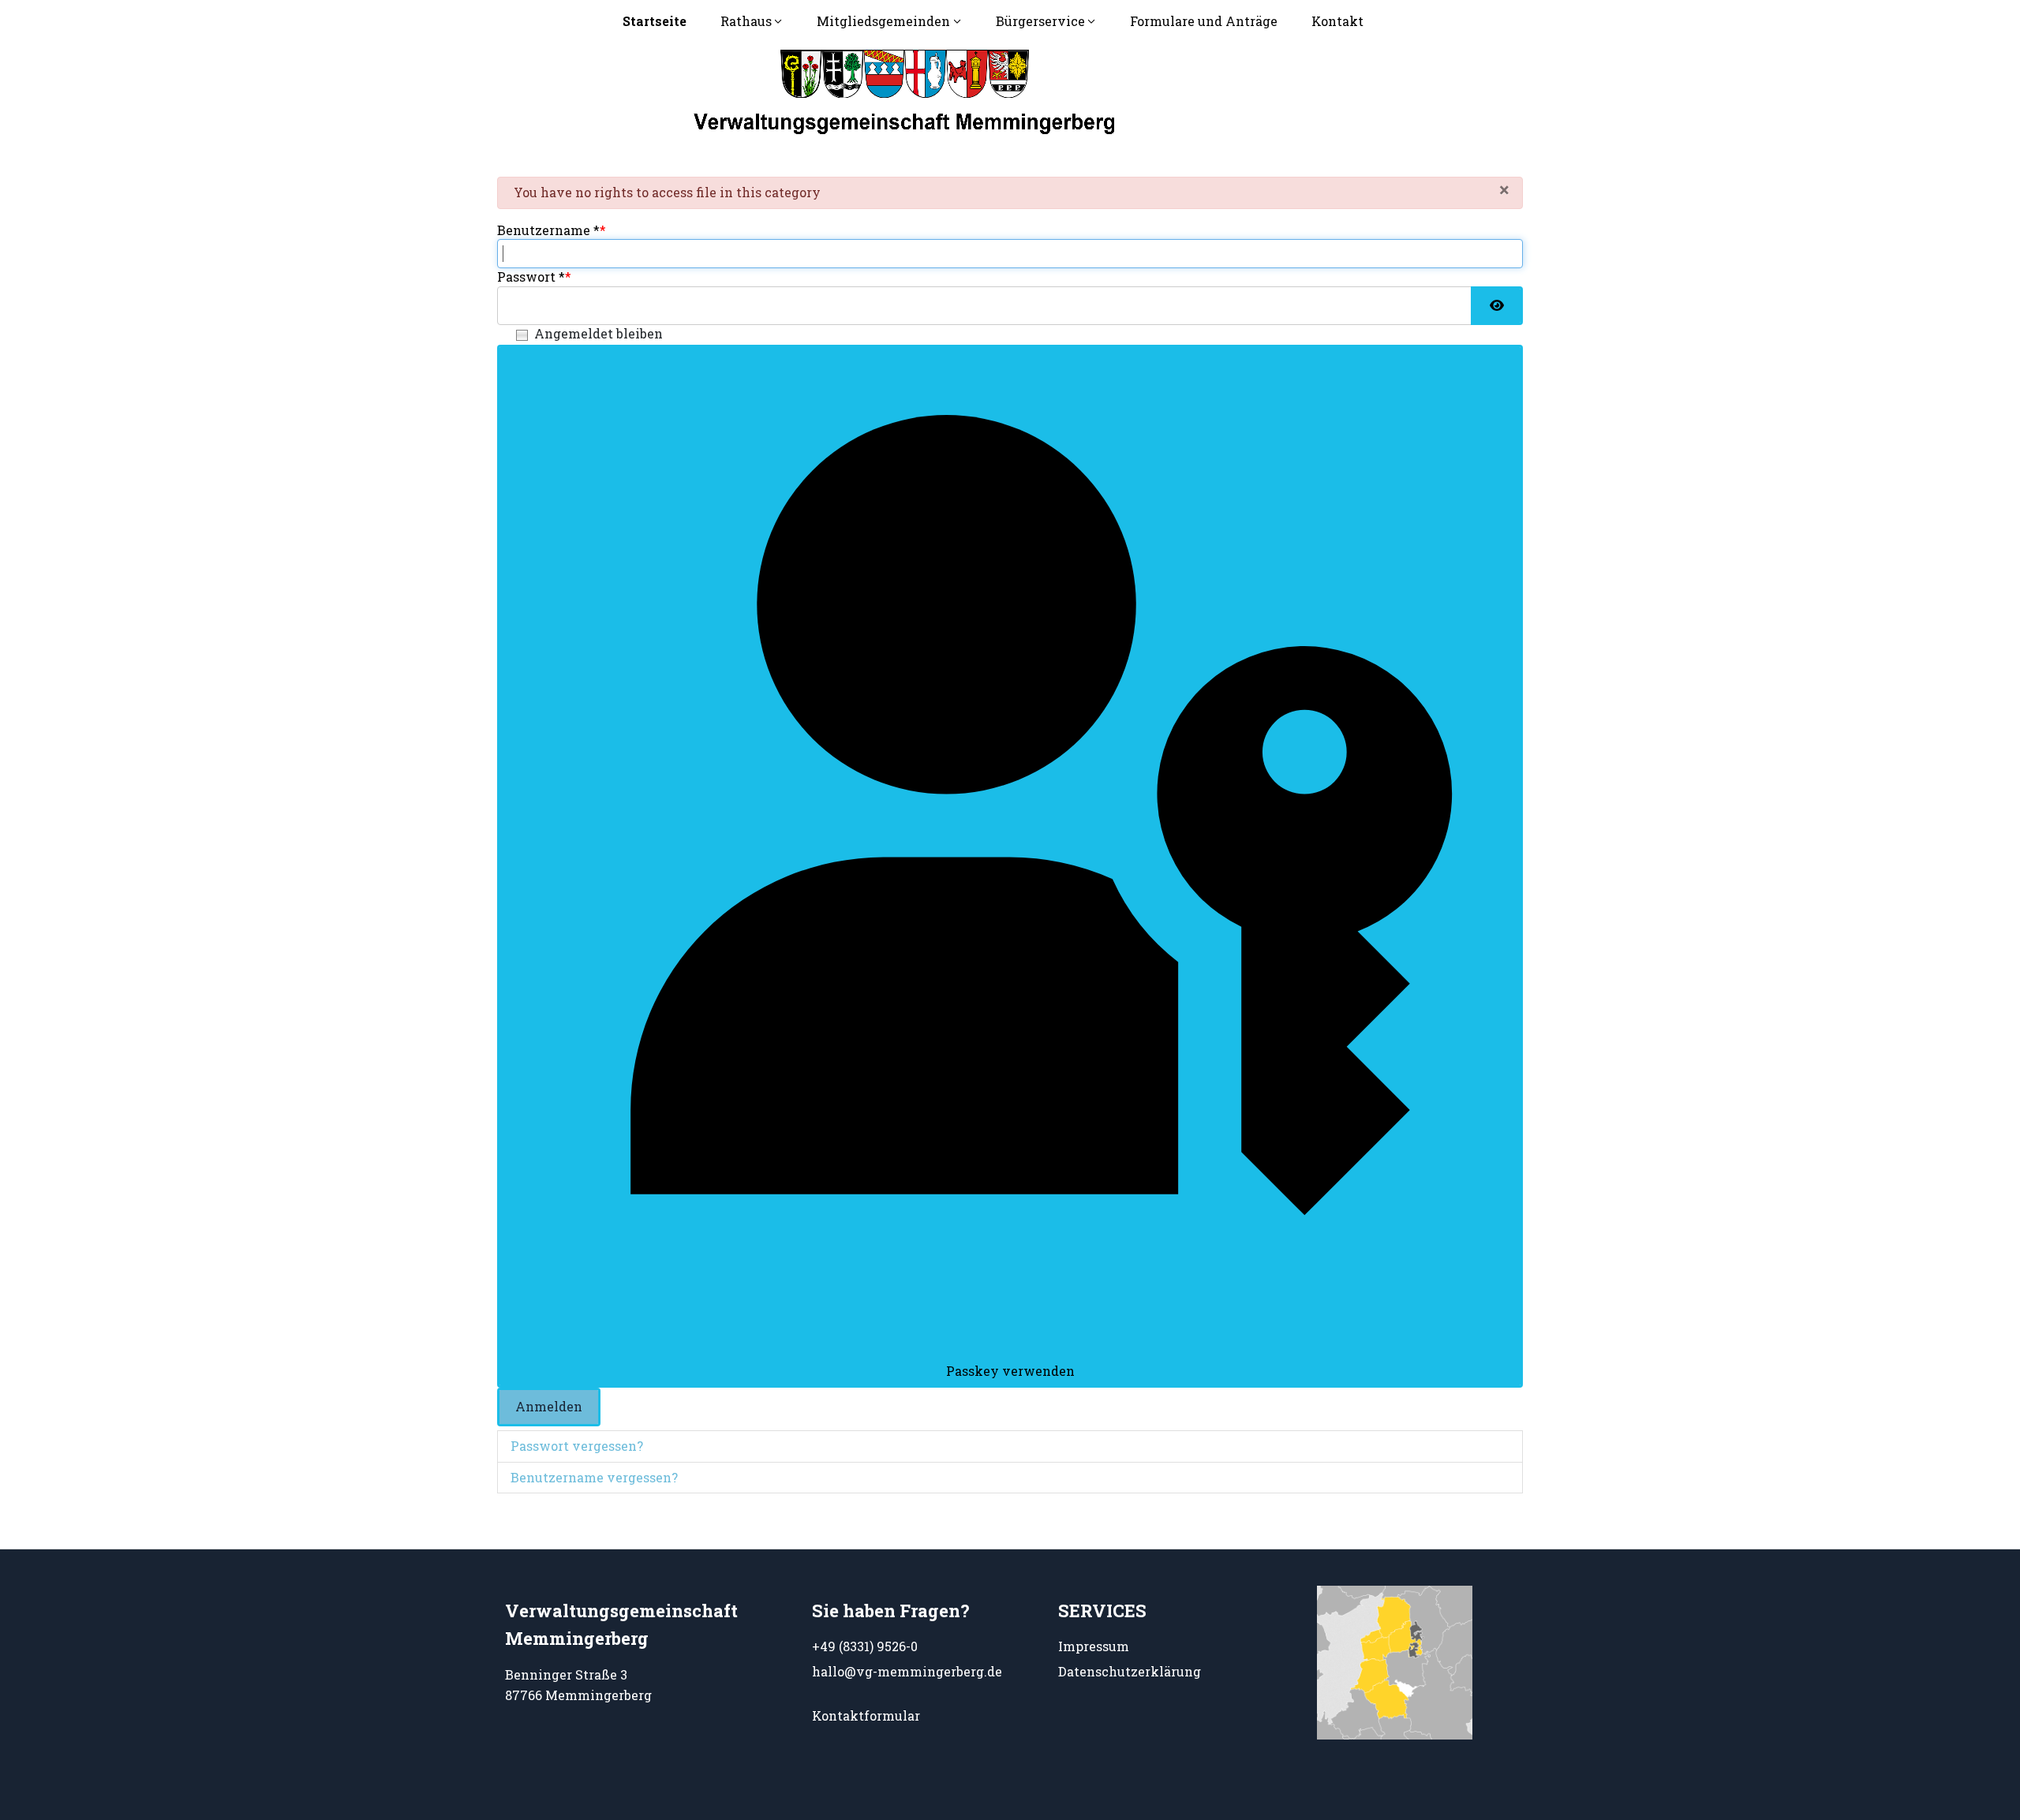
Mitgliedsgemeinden (883, 21)
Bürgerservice (1040, 21)
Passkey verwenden (1010, 1371)
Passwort (531, 277)
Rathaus (746, 21)
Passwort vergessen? (577, 1446)
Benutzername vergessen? (594, 1477)
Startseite (655, 21)
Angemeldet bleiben (599, 333)
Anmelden (549, 1406)
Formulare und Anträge (1204, 21)
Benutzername (548, 230)
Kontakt (1337, 21)
